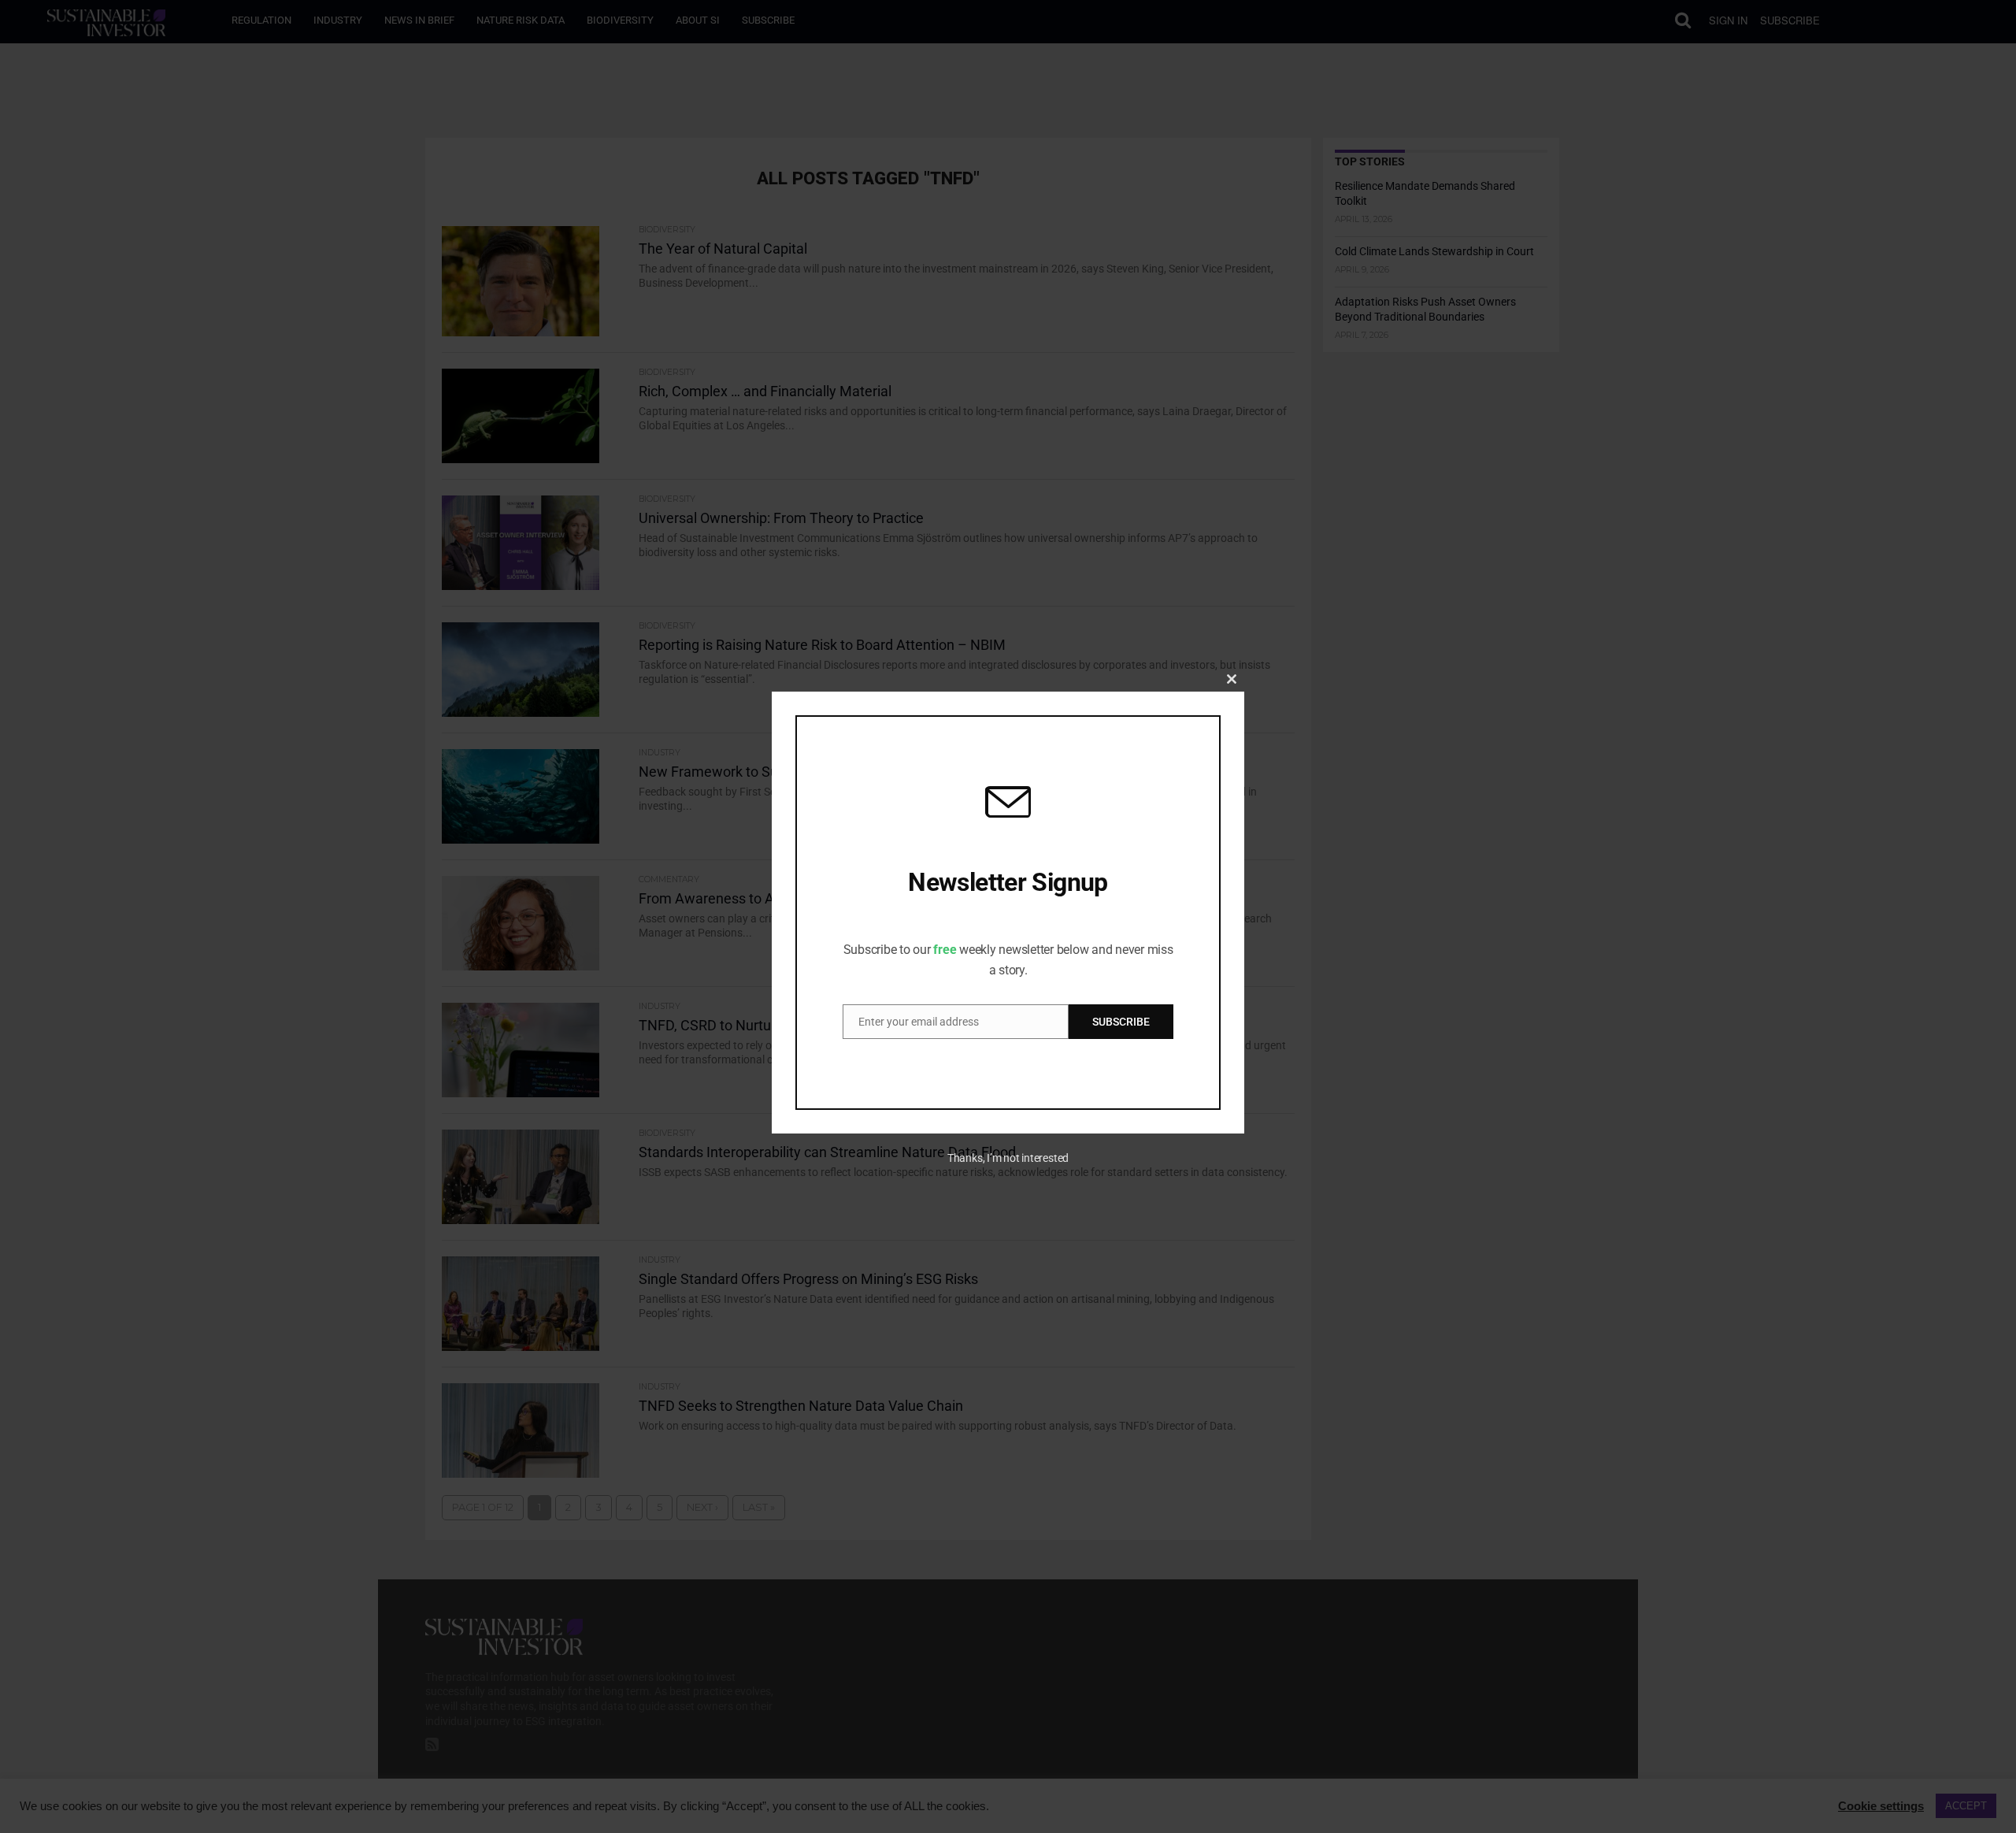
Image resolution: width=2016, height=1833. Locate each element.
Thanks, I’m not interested (1008, 1158)
